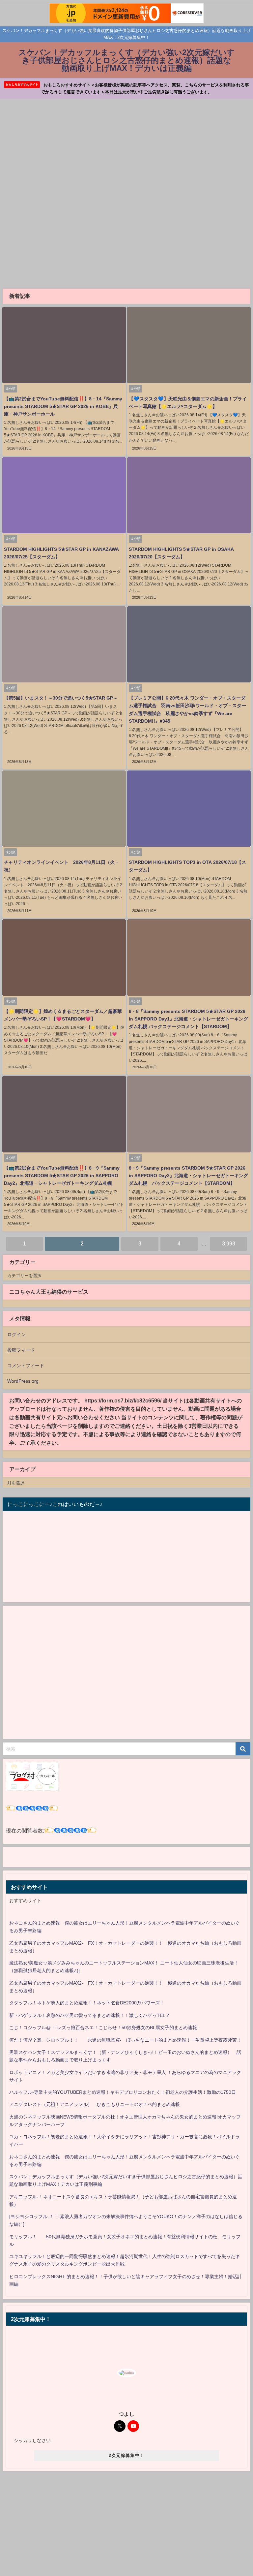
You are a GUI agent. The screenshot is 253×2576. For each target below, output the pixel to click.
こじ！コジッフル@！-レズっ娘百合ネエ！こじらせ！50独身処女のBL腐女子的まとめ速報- (104, 2027)
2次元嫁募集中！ (126, 2455)
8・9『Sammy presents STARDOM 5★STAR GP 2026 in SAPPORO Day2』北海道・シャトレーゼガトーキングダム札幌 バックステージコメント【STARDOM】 (188, 1176)
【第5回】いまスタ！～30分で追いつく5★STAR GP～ (61, 698)
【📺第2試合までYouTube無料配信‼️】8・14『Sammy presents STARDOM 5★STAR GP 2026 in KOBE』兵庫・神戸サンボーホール (63, 406)
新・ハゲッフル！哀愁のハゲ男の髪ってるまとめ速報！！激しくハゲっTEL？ (90, 2015)
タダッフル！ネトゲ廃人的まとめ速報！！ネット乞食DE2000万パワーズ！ (87, 2003)
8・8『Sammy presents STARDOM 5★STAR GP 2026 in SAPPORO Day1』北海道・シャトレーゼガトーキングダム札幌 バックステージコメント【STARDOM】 (188, 1019)
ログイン (16, 1335)
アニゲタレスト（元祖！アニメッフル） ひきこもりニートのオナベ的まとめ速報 (95, 2104)
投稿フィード (21, 1350)
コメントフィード (26, 1366)
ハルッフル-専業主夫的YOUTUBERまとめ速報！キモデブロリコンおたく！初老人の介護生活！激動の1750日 (123, 2092)
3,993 (229, 1243)
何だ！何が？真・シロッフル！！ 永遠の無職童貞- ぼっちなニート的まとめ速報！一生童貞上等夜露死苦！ (125, 2040)
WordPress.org (23, 1381)
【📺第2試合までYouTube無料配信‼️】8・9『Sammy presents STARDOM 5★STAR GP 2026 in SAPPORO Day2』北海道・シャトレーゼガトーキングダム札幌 (62, 1176)
